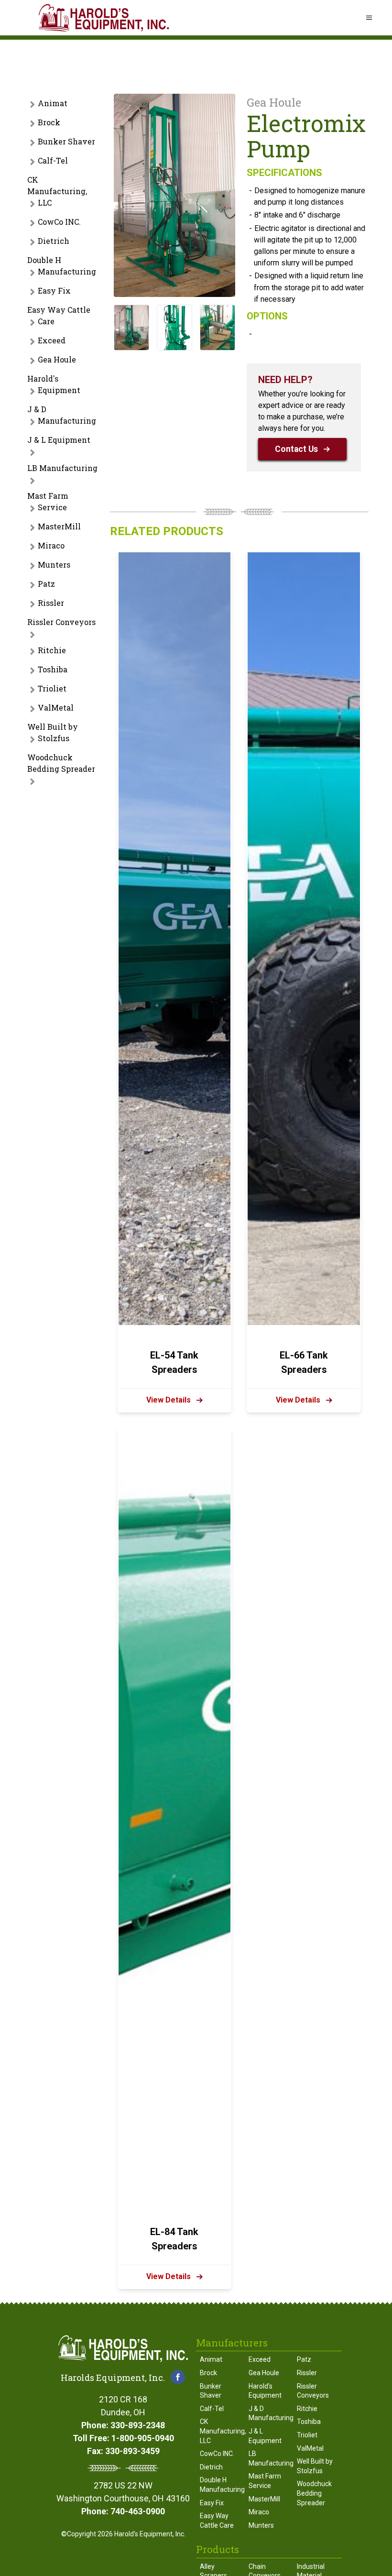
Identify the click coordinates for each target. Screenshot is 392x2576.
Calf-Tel (53, 160)
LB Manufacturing (62, 468)
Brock (49, 122)
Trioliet (52, 688)
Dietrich (54, 241)
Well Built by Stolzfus (53, 732)
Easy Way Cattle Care (59, 315)
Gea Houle (57, 359)
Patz (46, 584)
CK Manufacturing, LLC (57, 191)
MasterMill (59, 526)
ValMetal (56, 707)
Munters (54, 565)
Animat (53, 103)
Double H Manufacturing (62, 266)
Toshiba (53, 669)
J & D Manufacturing (62, 415)
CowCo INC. (59, 222)
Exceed (52, 340)
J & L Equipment (59, 440)
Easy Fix (54, 290)
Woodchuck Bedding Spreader (61, 763)
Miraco (51, 545)
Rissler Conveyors (61, 622)
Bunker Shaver (66, 141)
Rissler (51, 603)
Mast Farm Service (48, 501)
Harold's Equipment (54, 384)
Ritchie (52, 650)
